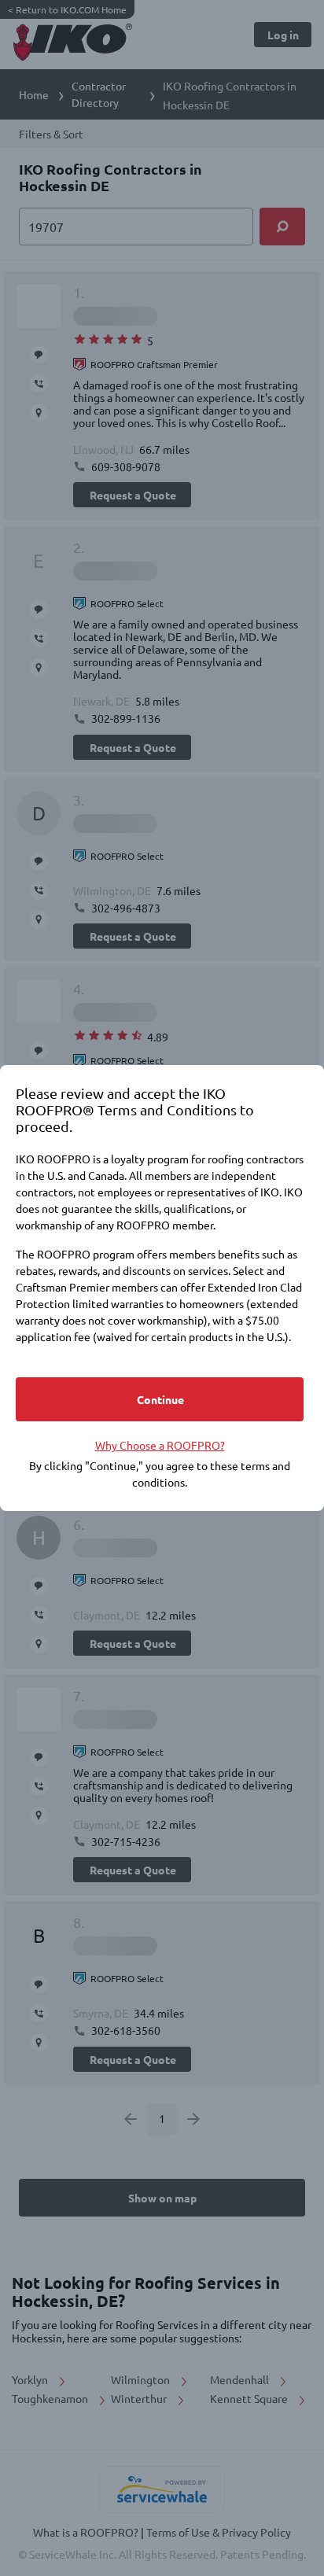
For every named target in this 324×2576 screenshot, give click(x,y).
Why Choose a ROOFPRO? (160, 1445)
